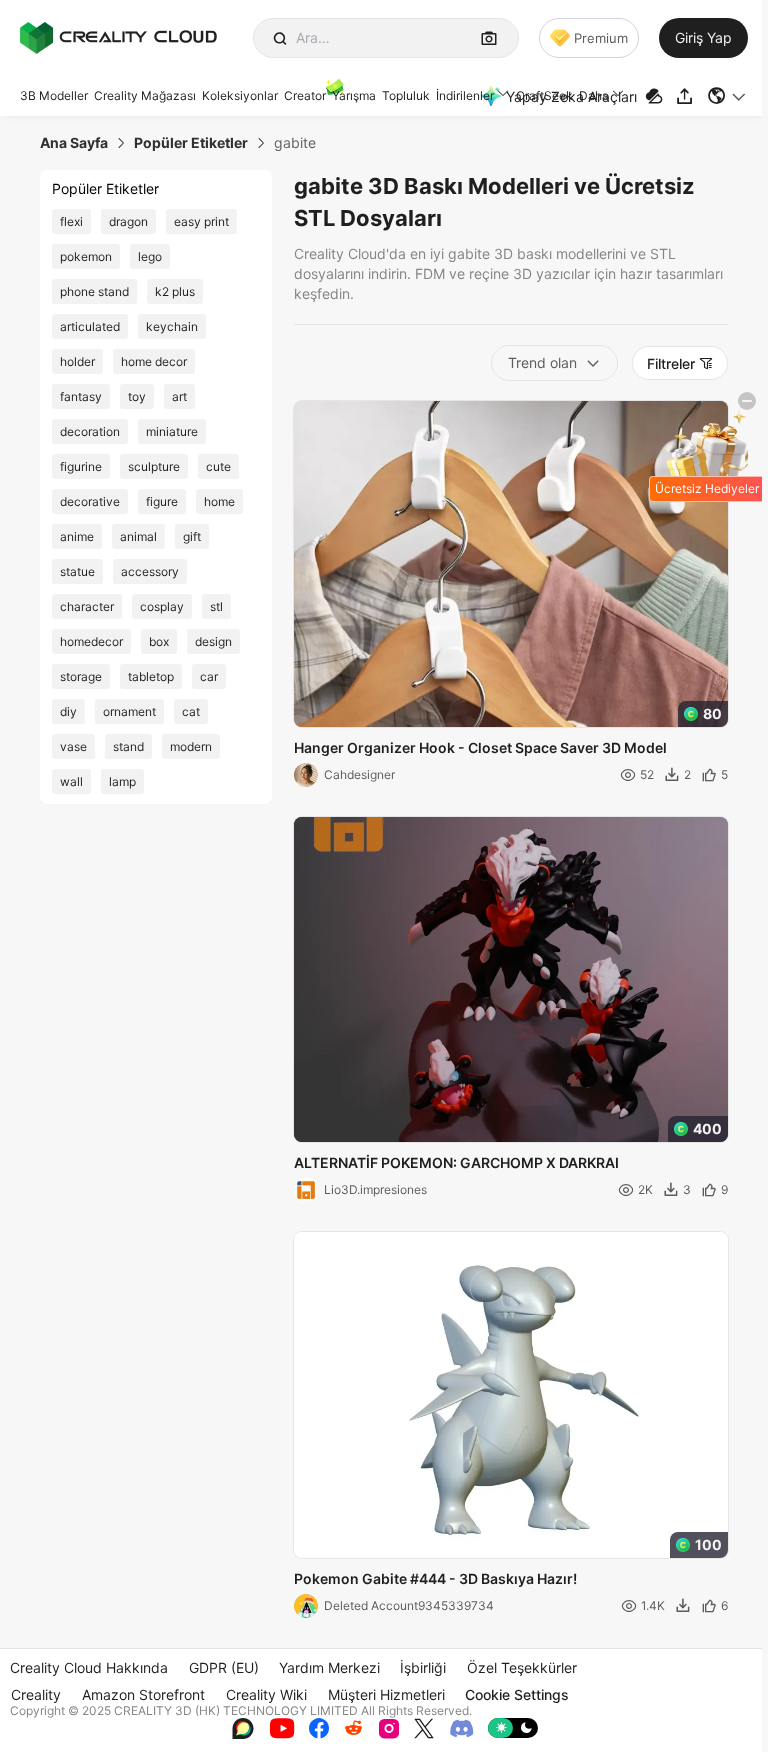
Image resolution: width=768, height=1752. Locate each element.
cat (191, 711)
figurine (81, 466)
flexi (71, 221)
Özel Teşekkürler (522, 1667)
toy (137, 396)
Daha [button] (594, 95)
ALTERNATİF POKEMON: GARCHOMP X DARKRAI (456, 1162)
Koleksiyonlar (240, 95)
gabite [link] (295, 143)
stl (216, 606)
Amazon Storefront (143, 1694)
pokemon (86, 256)
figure (162, 501)
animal (138, 536)
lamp (122, 781)
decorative (90, 501)
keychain (172, 326)
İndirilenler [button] (465, 95)
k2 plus (175, 291)
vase (73, 746)
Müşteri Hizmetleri (386, 1694)
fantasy (81, 396)
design (213, 641)
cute (218, 466)
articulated (90, 326)
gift (192, 536)
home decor (154, 361)
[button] (727, 96)
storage (81, 676)
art (179, 396)
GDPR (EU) (224, 1667)
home (219, 501)
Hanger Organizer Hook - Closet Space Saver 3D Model (480, 747)
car (209, 676)
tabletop (151, 676)
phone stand (94, 291)
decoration (90, 431)
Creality (36, 1694)
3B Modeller (54, 95)
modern (191, 746)
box (159, 641)
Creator (305, 95)
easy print (201, 221)
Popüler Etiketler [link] (191, 143)
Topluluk (406, 95)
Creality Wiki (266, 1694)
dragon (128, 221)
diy (68, 711)
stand (128, 746)
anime (77, 536)
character (87, 606)
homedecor (91, 641)
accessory (150, 571)
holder (77, 361)
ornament (129, 711)
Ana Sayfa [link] (74, 143)
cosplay (162, 606)
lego (150, 256)
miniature (172, 431)
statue (77, 571)
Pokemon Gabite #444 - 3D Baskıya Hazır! (435, 1578)
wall (71, 781)
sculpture (154, 466)
